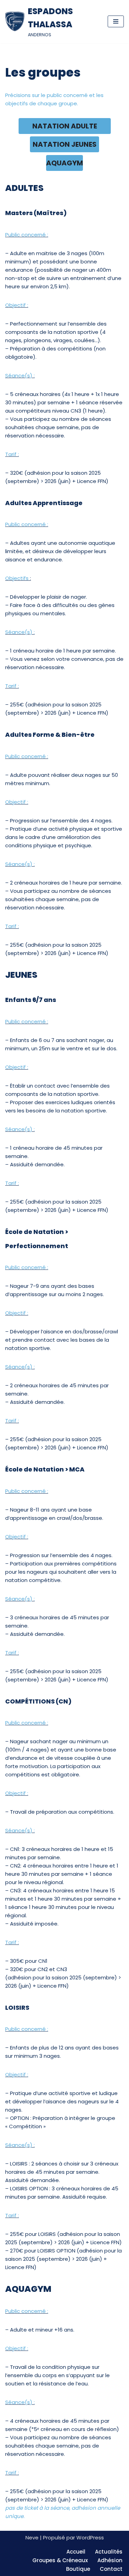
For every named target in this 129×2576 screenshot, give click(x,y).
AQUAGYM (64, 163)
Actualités (109, 2552)
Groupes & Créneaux (60, 2560)
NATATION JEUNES (65, 144)
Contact (111, 2569)
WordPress (90, 2538)
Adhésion (110, 2560)
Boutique (78, 2569)
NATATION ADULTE (65, 126)
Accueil (76, 2552)
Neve (32, 2538)
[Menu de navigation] (116, 21)
